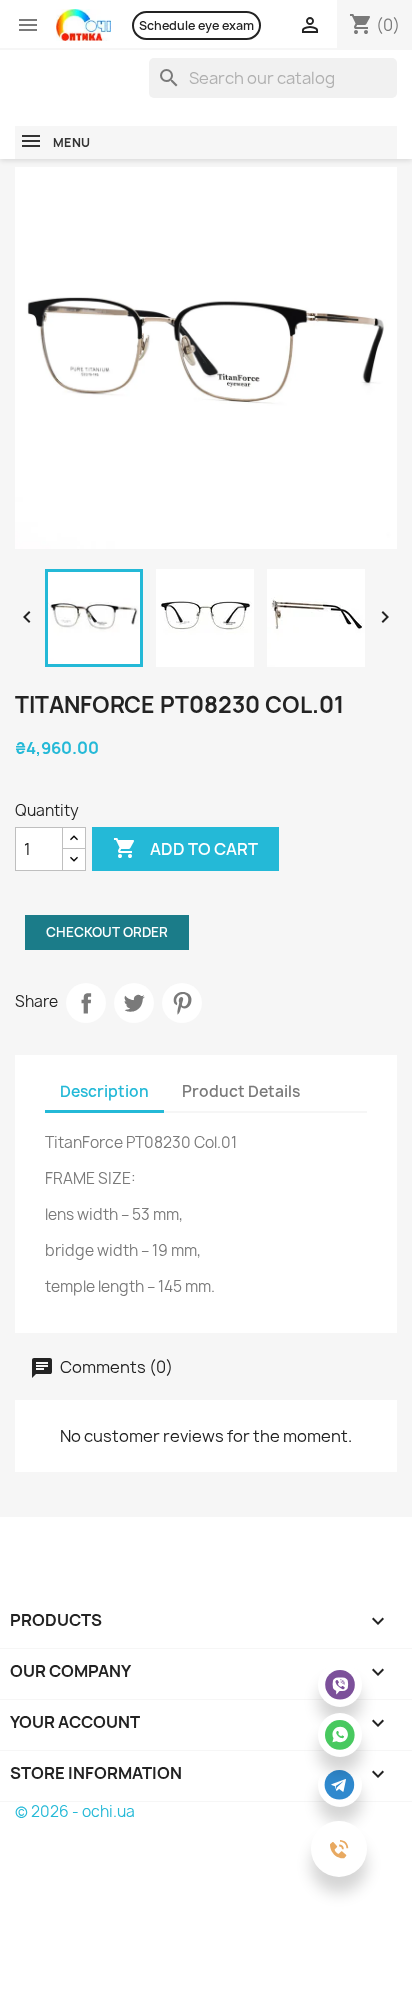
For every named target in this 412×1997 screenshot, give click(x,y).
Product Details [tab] (241, 1091)
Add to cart (185, 848)
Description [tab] (104, 1091)
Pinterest (182, 1003)
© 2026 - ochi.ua (75, 1811)
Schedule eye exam (196, 25)
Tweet (134, 1003)
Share (86, 1003)
